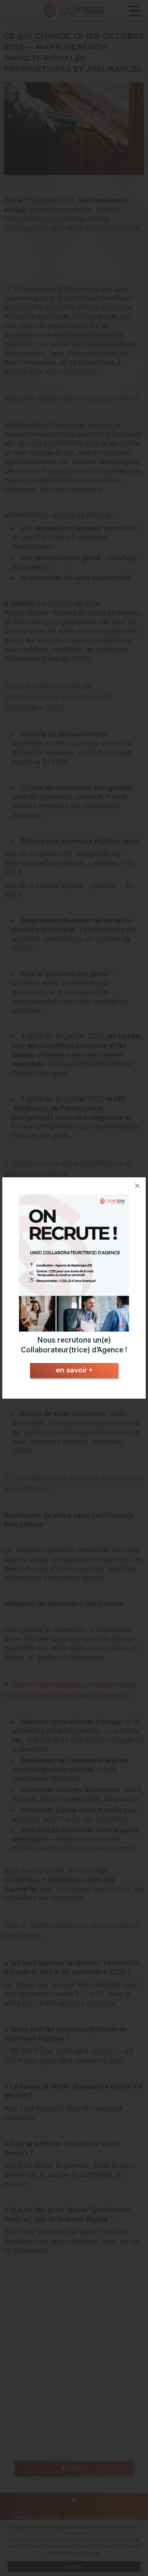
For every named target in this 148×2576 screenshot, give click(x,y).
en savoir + (74, 1370)
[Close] (137, 1186)
